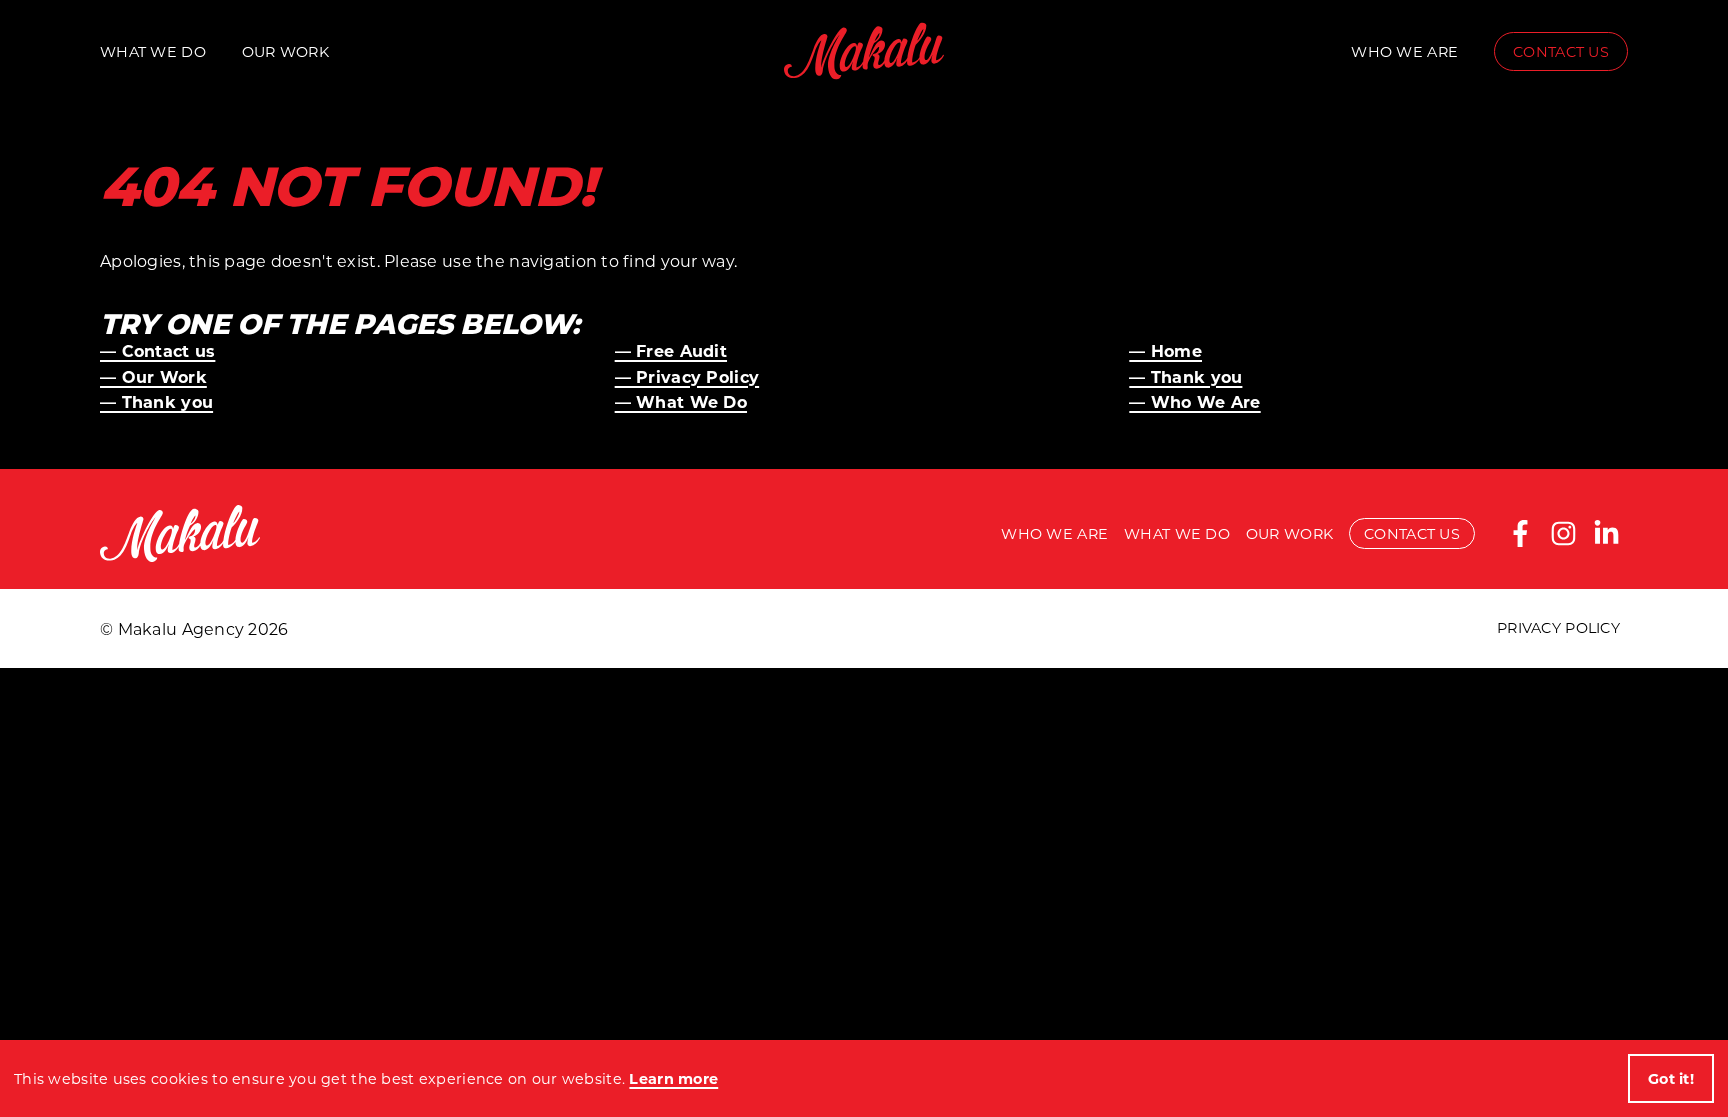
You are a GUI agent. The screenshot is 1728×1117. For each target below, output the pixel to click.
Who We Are (1404, 51)
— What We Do (681, 401)
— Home (1165, 350)
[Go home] (864, 50)
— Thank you (1185, 376)
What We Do (153, 51)
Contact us (1561, 51)
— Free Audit (671, 350)
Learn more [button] (673, 1078)
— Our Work (153, 376)
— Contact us (157, 350)
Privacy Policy (1558, 627)
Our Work (285, 51)
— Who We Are (1194, 401)
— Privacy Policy (687, 376)
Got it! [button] (1671, 1078)
